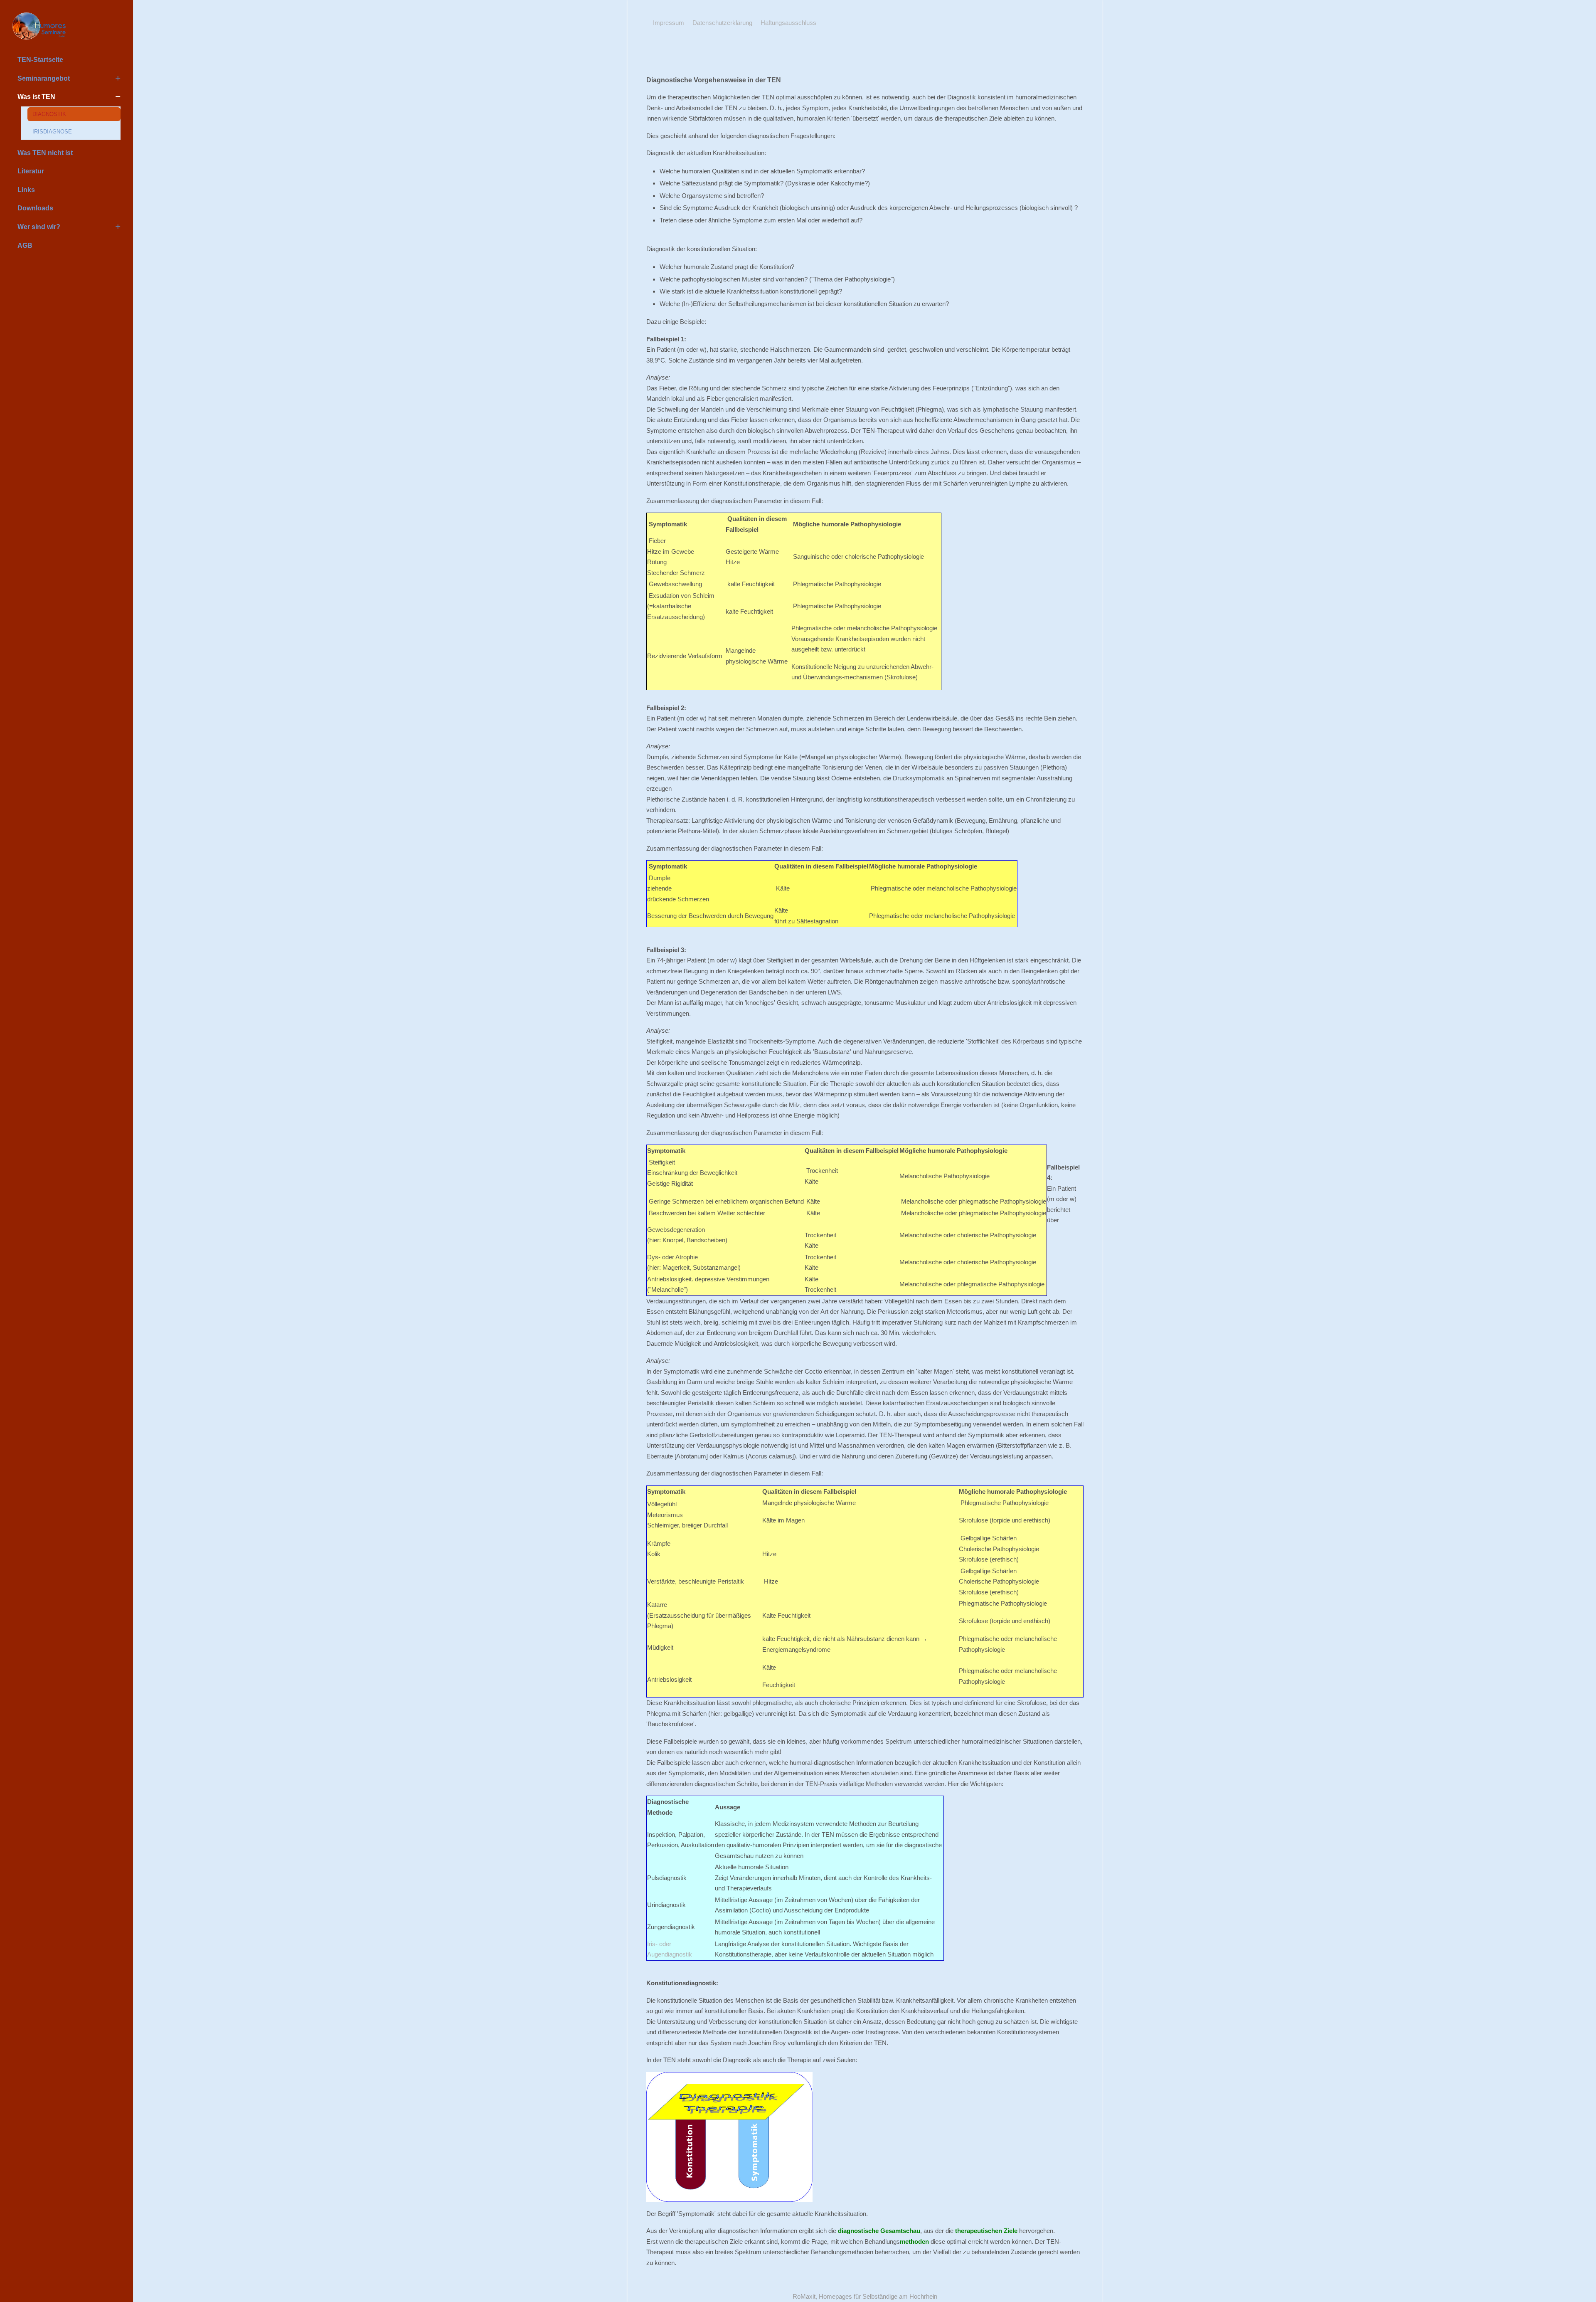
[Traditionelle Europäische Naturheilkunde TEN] (66, 26)
